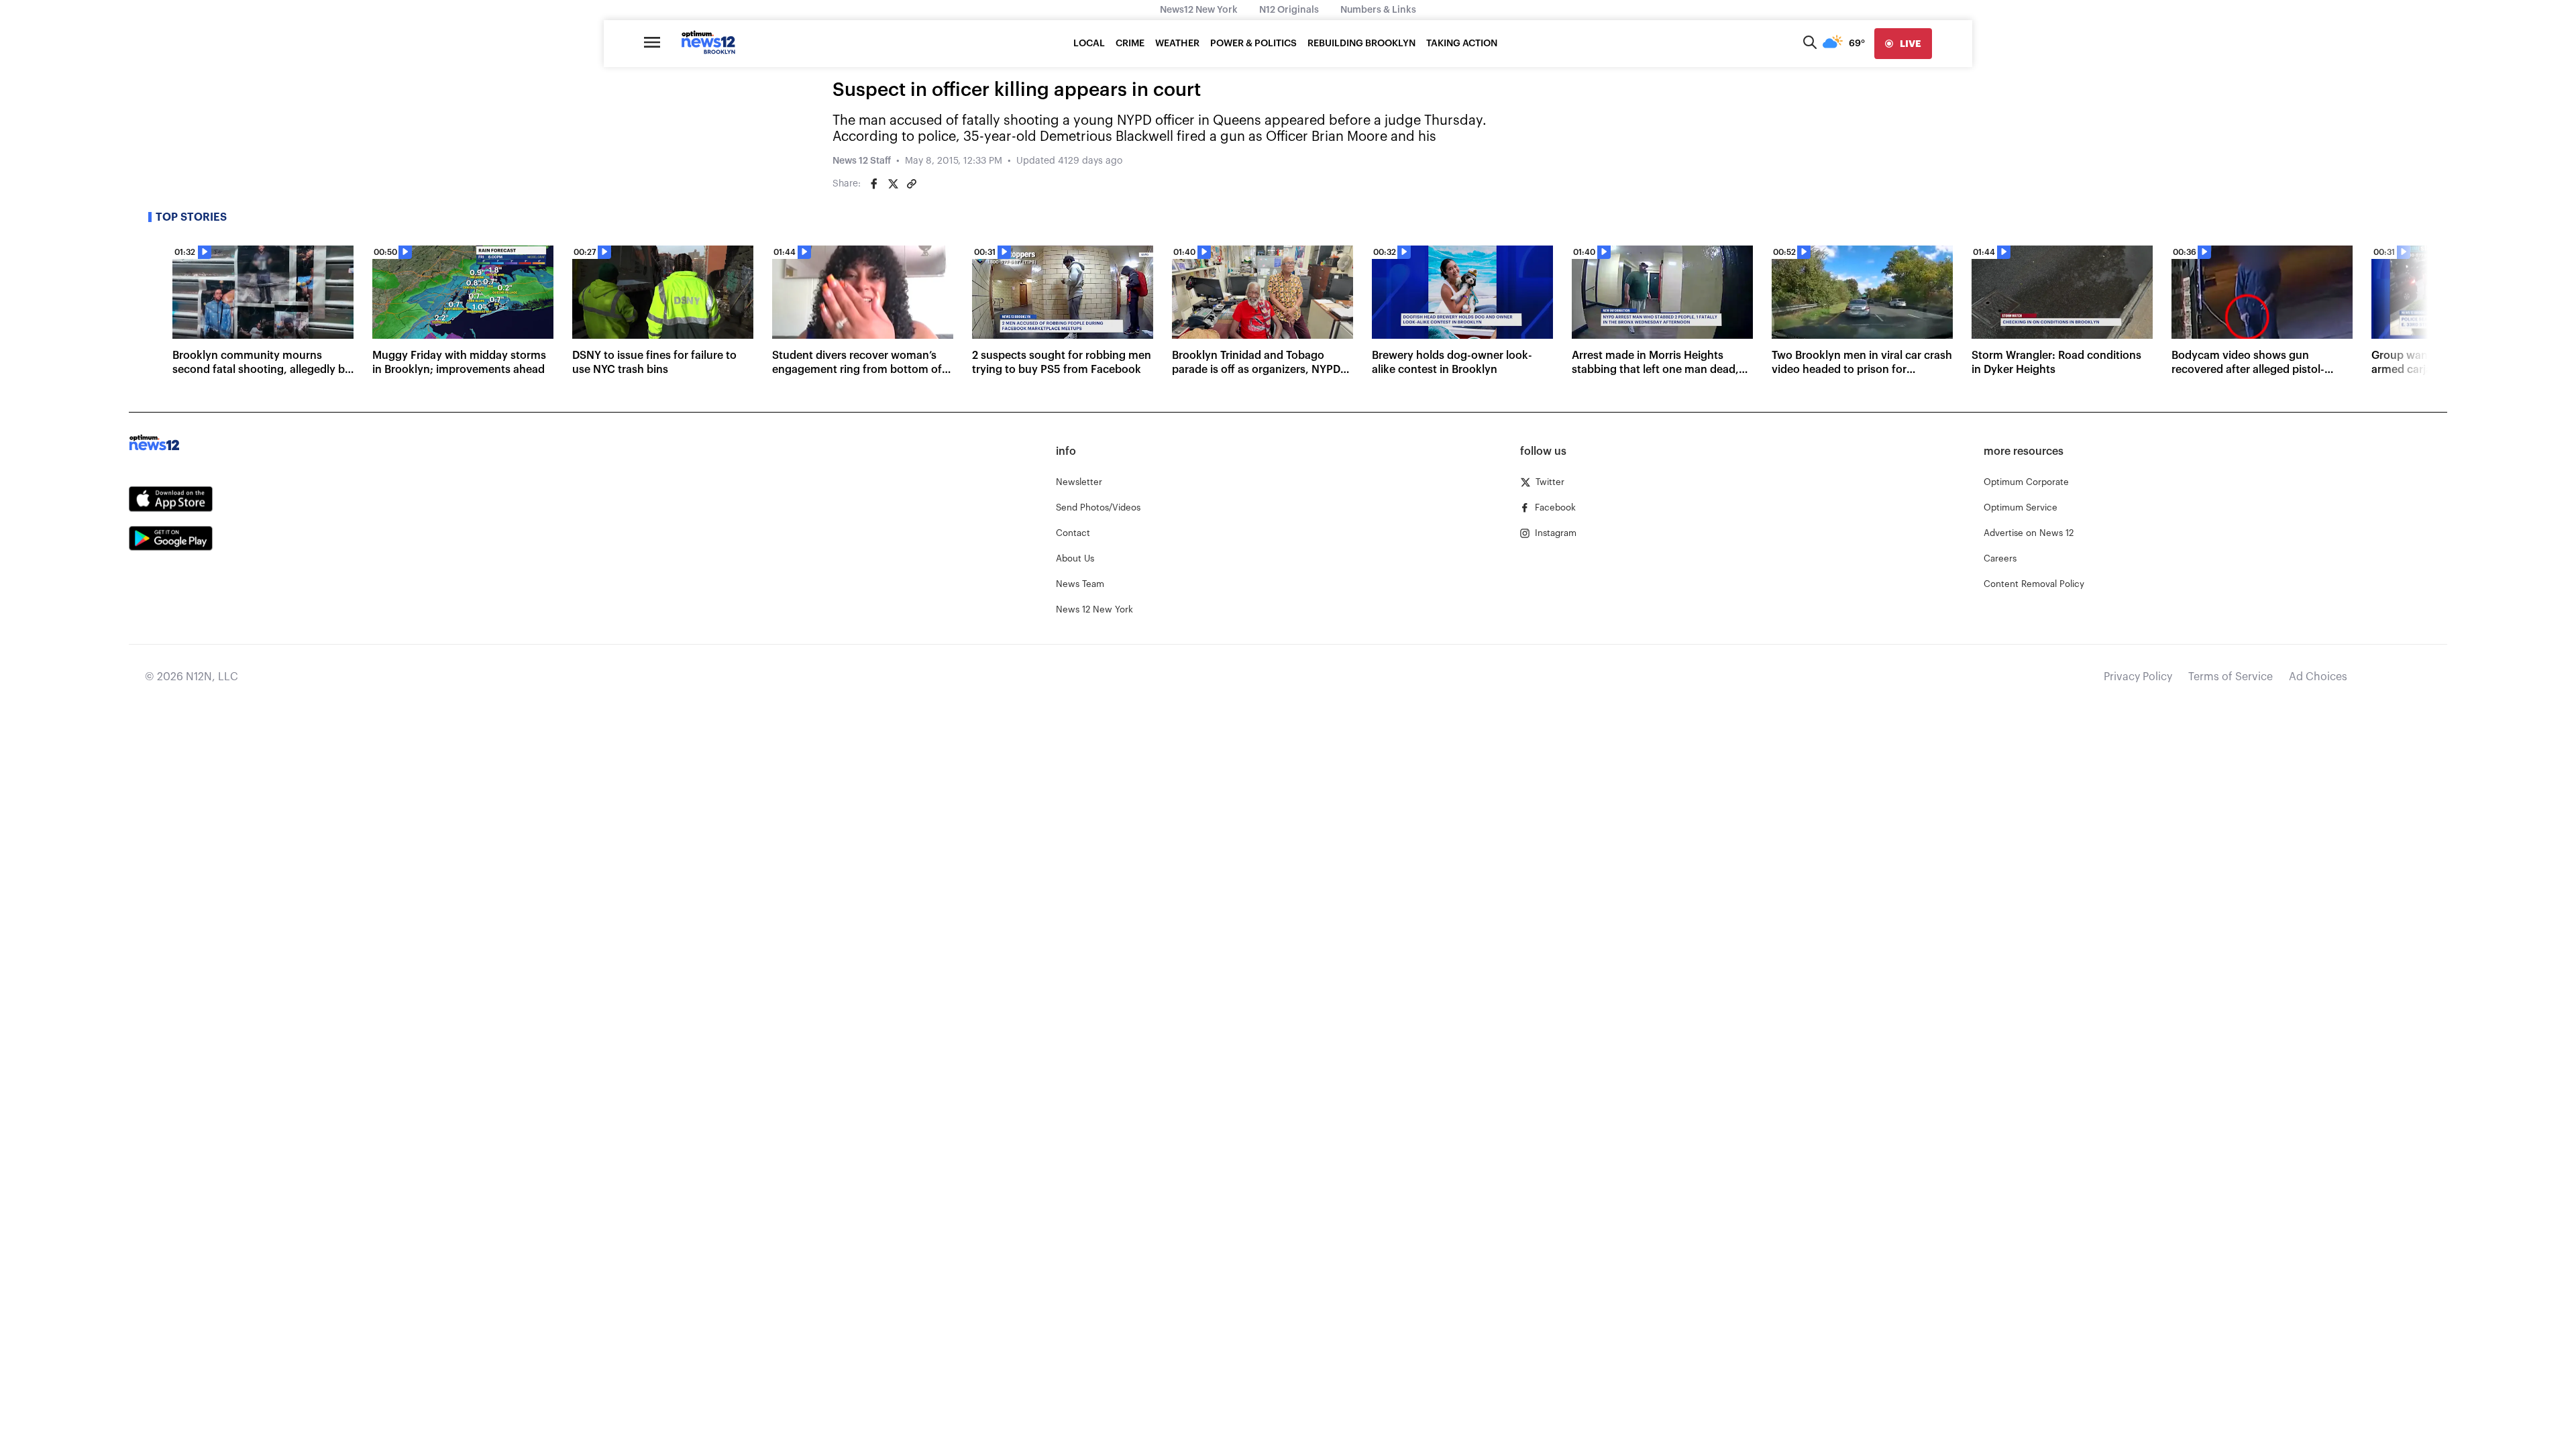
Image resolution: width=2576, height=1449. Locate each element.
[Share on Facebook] (874, 184)
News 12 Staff (862, 161)
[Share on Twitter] (893, 184)
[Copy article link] (912, 184)
